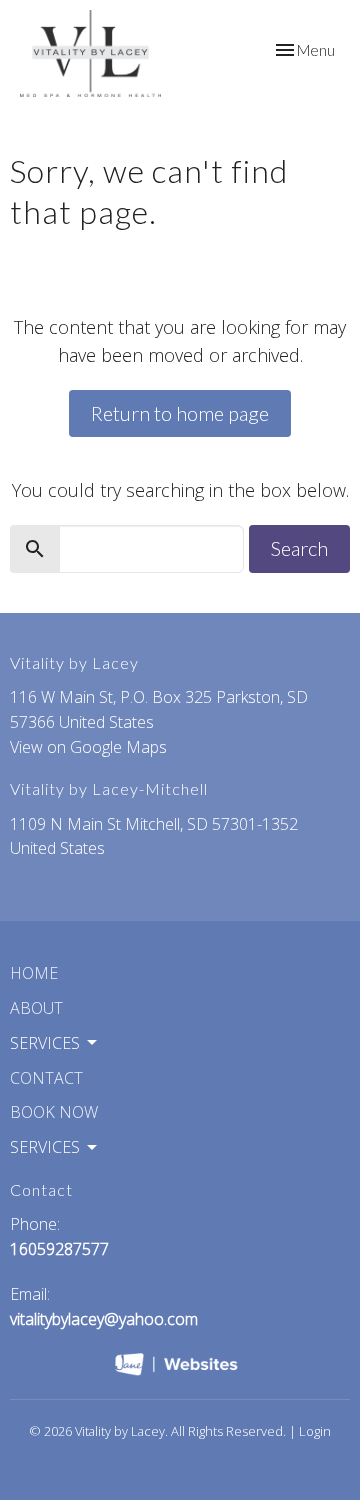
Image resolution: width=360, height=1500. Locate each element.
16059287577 (59, 1249)
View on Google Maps (88, 747)
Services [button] (45, 1043)
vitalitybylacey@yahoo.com (104, 1319)
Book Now (54, 1112)
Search (299, 548)
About (36, 1008)
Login (315, 1431)
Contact (46, 1078)
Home (34, 973)
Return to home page (180, 413)
